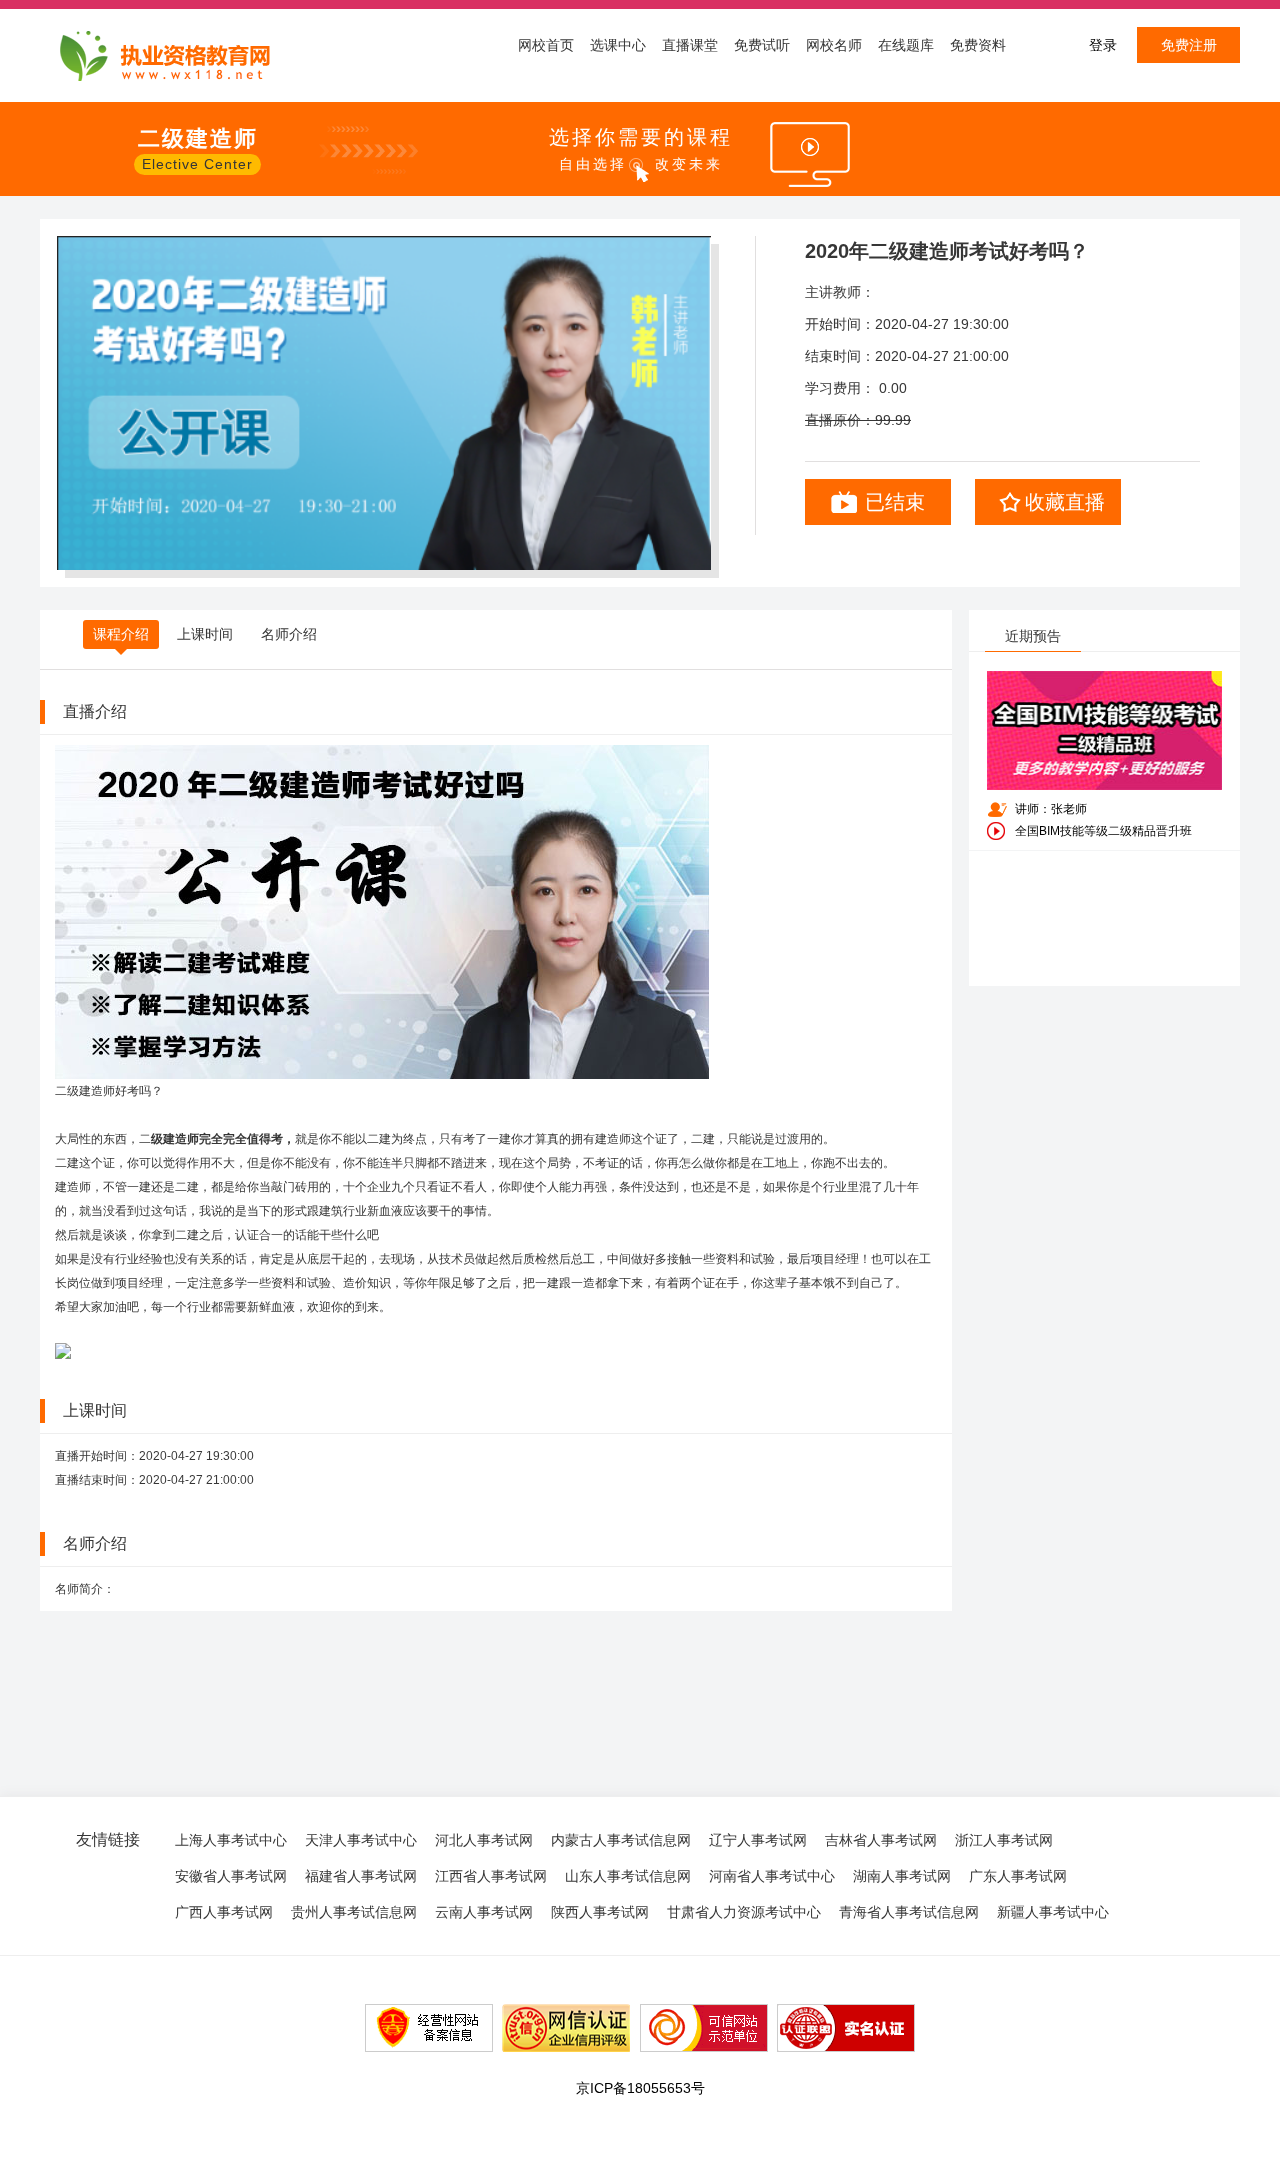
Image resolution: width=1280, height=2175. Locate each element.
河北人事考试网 (484, 1840)
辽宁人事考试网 (758, 1840)
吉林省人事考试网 (881, 1840)
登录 (1103, 45)
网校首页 (546, 45)
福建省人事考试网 (361, 1876)
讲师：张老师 (1051, 809)
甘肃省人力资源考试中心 (744, 1912)
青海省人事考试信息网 (909, 1912)
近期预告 (1033, 636)
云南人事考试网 (484, 1912)
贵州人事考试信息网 (354, 1912)
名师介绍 (289, 634)
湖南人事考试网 (902, 1876)
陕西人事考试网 (600, 1912)
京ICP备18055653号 (640, 2088)
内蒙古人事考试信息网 (621, 1840)
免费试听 (762, 45)
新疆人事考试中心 (1053, 1912)
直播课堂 (690, 45)
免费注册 (1189, 45)
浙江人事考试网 (1004, 1840)
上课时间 (205, 634)
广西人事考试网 (224, 1912)
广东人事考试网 (1018, 1876)
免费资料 (978, 45)
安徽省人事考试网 (231, 1876)
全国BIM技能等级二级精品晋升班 (1103, 831)
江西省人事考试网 (491, 1876)
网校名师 (834, 45)
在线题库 (906, 45)
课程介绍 (121, 634)
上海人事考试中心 (231, 1840)
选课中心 (618, 45)
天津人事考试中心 (361, 1840)
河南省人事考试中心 (772, 1876)
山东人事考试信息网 (628, 1876)
